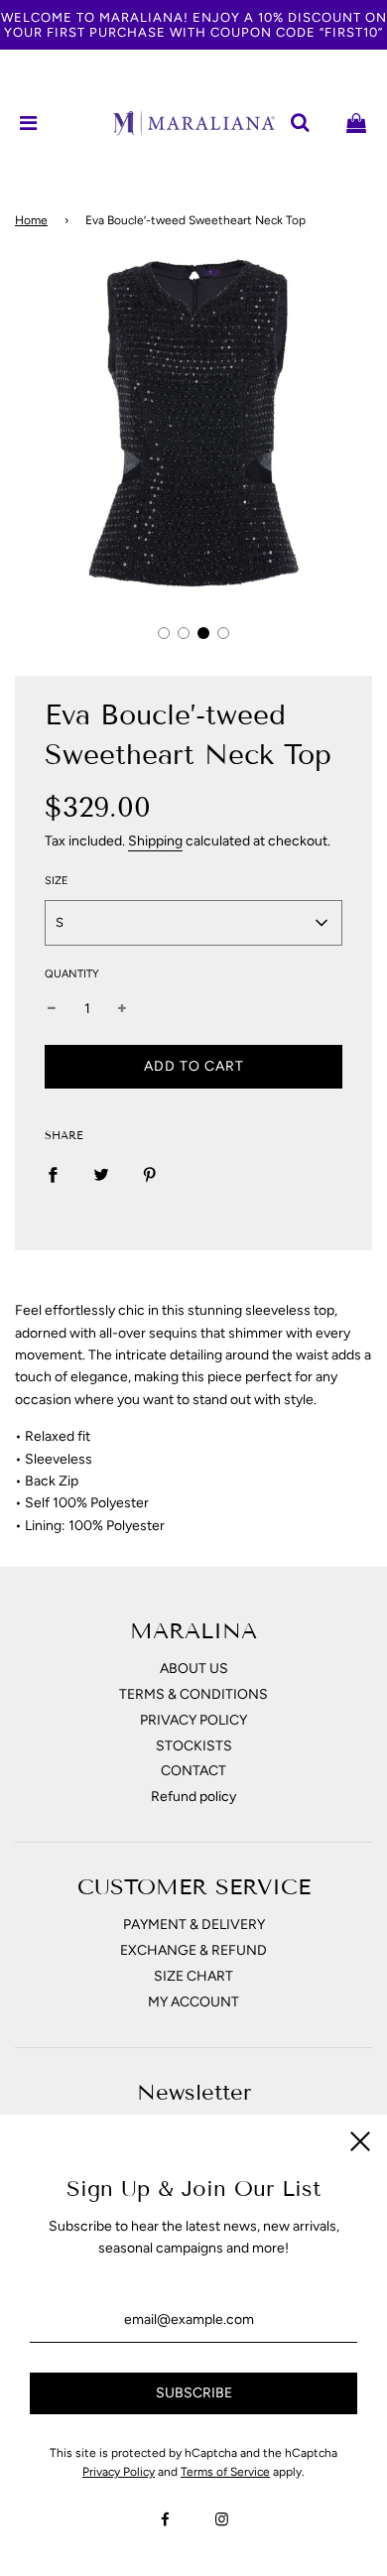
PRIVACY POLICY (193, 1720)
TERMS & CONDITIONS (193, 1694)
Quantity (72, 974)
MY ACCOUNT (193, 2002)
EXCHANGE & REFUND (193, 1950)
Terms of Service (225, 2472)
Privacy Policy (119, 2472)
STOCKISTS (194, 1746)
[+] (122, 1009)
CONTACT (193, 1771)
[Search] (300, 123)
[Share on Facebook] (53, 1175)
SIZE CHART (193, 1976)
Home (31, 220)
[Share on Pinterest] (150, 1175)
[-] (52, 1009)
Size (57, 881)
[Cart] (356, 123)
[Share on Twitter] (101, 1175)
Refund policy (193, 1797)
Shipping (155, 841)
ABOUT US (194, 1669)
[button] (164, 633)
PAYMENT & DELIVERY (194, 1925)
